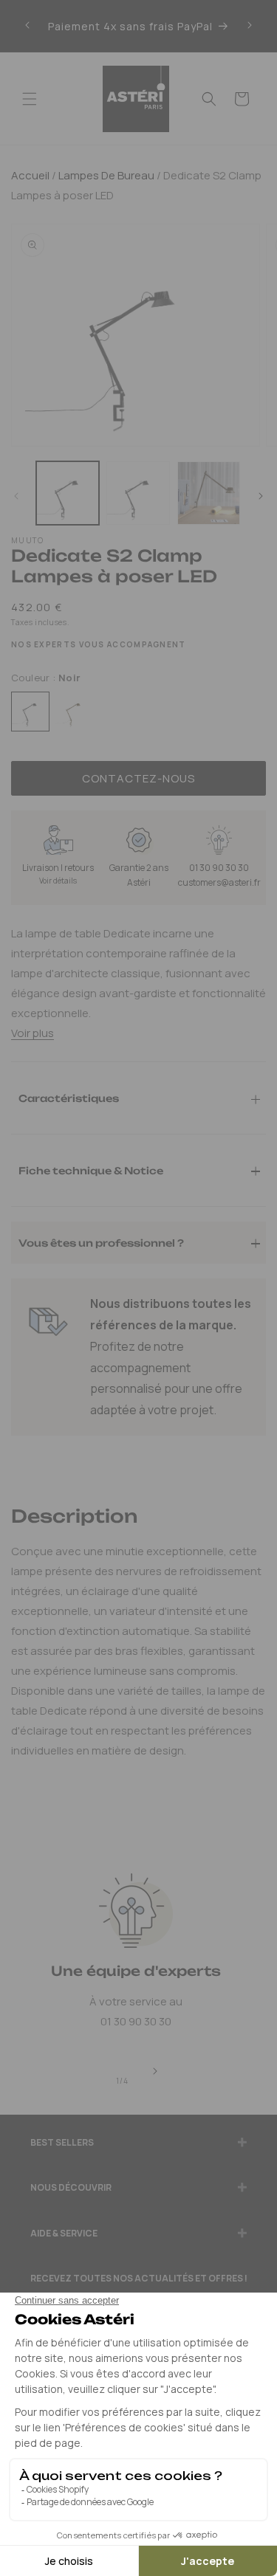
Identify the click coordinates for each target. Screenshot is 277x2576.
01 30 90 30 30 (219, 868)
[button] (30, 99)
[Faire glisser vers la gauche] (16, 497)
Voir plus (33, 1033)
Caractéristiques (69, 1098)
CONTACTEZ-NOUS (138, 778)
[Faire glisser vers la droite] (261, 497)
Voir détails (58, 881)
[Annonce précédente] (27, 26)
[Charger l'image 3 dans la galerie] (209, 493)
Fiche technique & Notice (91, 1170)
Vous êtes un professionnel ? (101, 1242)
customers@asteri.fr (219, 882)
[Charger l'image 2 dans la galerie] (138, 493)
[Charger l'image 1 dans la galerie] (68, 493)
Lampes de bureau (105, 175)
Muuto (28, 540)
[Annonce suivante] (250, 26)
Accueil (30, 175)
